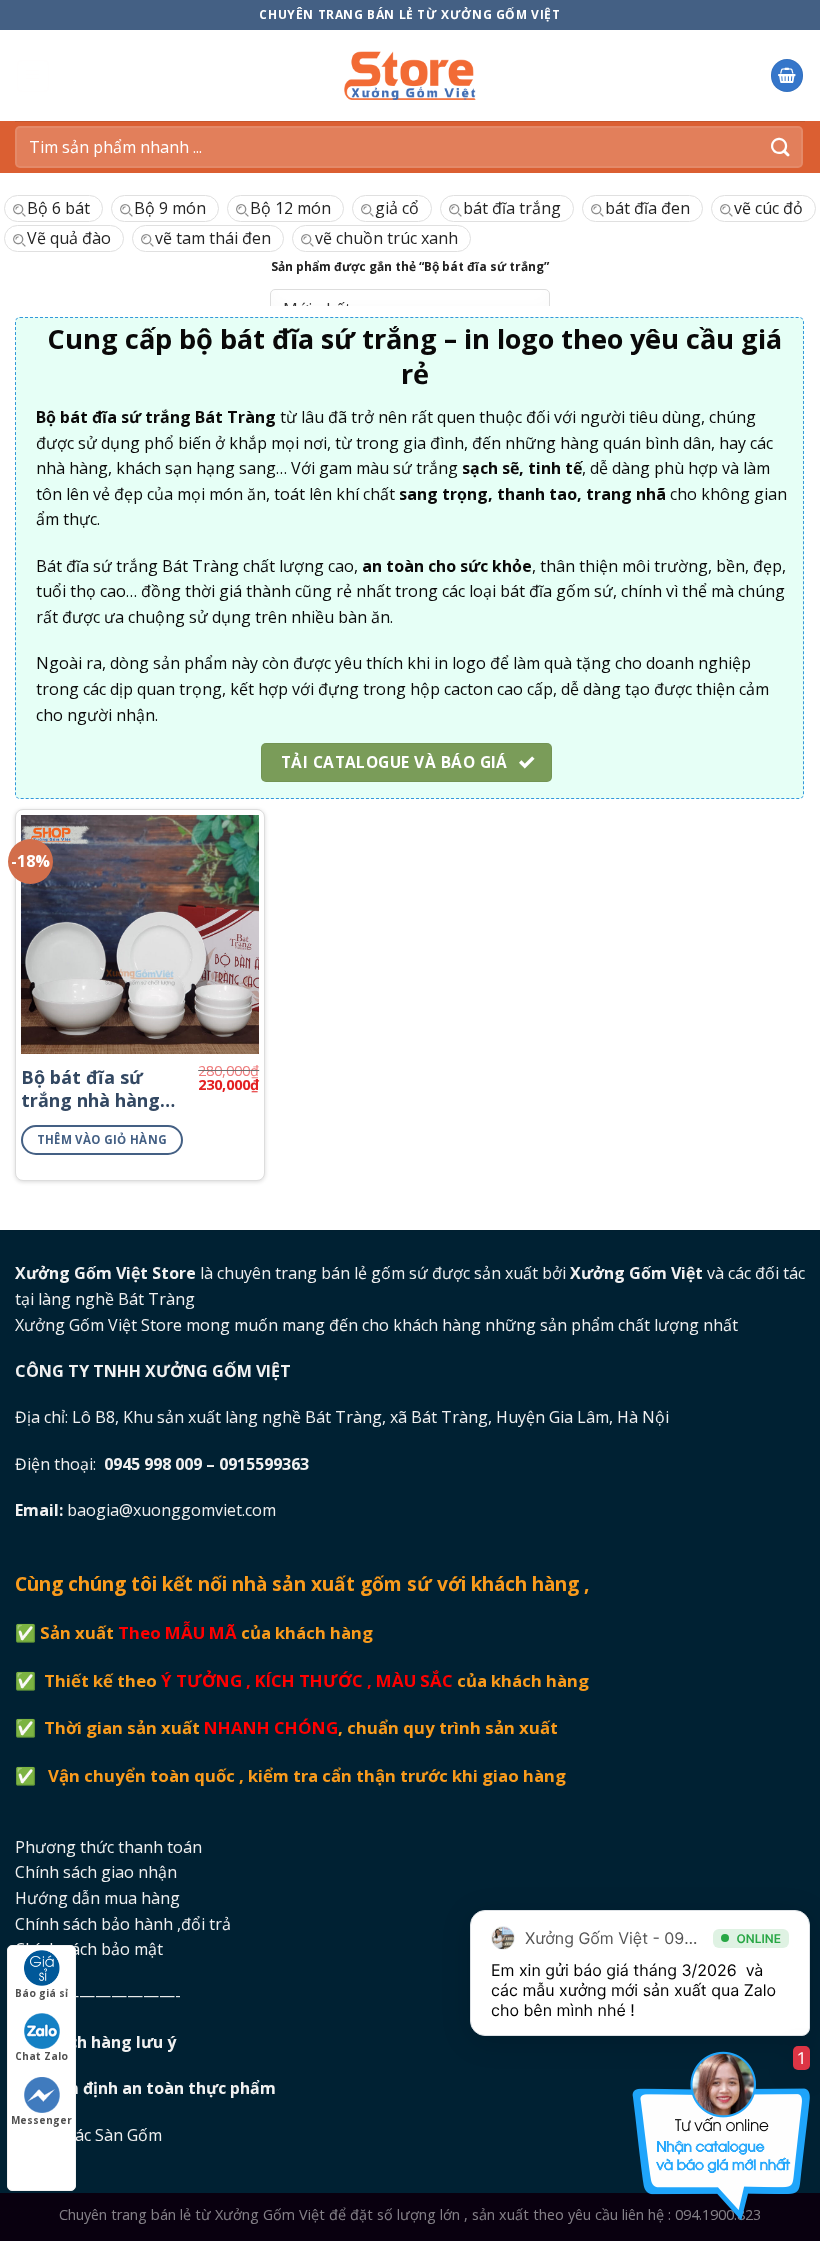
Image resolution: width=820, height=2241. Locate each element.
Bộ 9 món (170, 208)
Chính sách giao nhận (96, 1872)
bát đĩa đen (647, 208)
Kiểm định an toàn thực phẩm (159, 2088)
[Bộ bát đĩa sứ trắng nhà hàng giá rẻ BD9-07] (140, 934)
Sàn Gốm (130, 2135)
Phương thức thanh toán (108, 1847)
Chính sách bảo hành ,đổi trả (123, 1924)
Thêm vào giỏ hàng (102, 1139)
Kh (109, 2042)
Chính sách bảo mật (89, 1949)
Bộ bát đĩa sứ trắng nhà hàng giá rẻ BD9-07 (90, 1089)
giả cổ (397, 208)
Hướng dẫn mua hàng (97, 1898)
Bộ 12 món (290, 208)
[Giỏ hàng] (787, 75)
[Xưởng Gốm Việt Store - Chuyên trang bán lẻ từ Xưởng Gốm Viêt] (410, 75)
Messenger (41, 2120)
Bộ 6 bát (58, 208)
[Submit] (781, 146)
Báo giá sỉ (41, 1993)
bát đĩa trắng (512, 208)
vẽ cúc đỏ (768, 208)
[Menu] (33, 76)
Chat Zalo (41, 2056)
